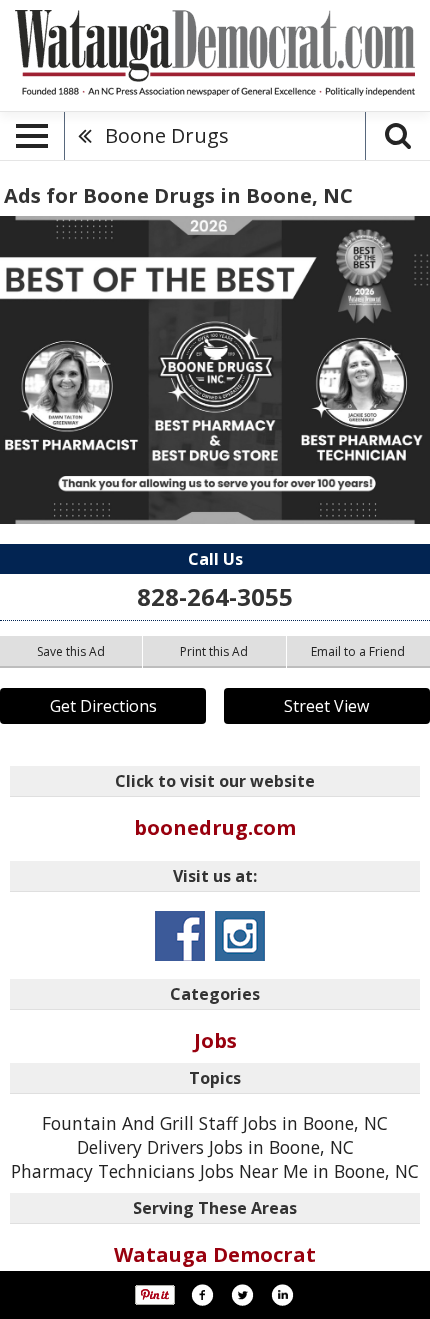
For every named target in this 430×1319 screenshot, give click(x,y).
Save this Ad (71, 651)
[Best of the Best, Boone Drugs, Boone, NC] (215, 370)
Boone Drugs (167, 135)
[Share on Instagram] (282, 1295)
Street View (326, 706)
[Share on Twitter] (242, 1295)
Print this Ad (214, 651)
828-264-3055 (215, 596)
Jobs (215, 1040)
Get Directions (103, 706)
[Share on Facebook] (202, 1295)
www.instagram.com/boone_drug (240, 936)
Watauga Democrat (215, 1254)
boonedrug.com (215, 827)
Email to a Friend (358, 651)
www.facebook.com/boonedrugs (180, 936)
